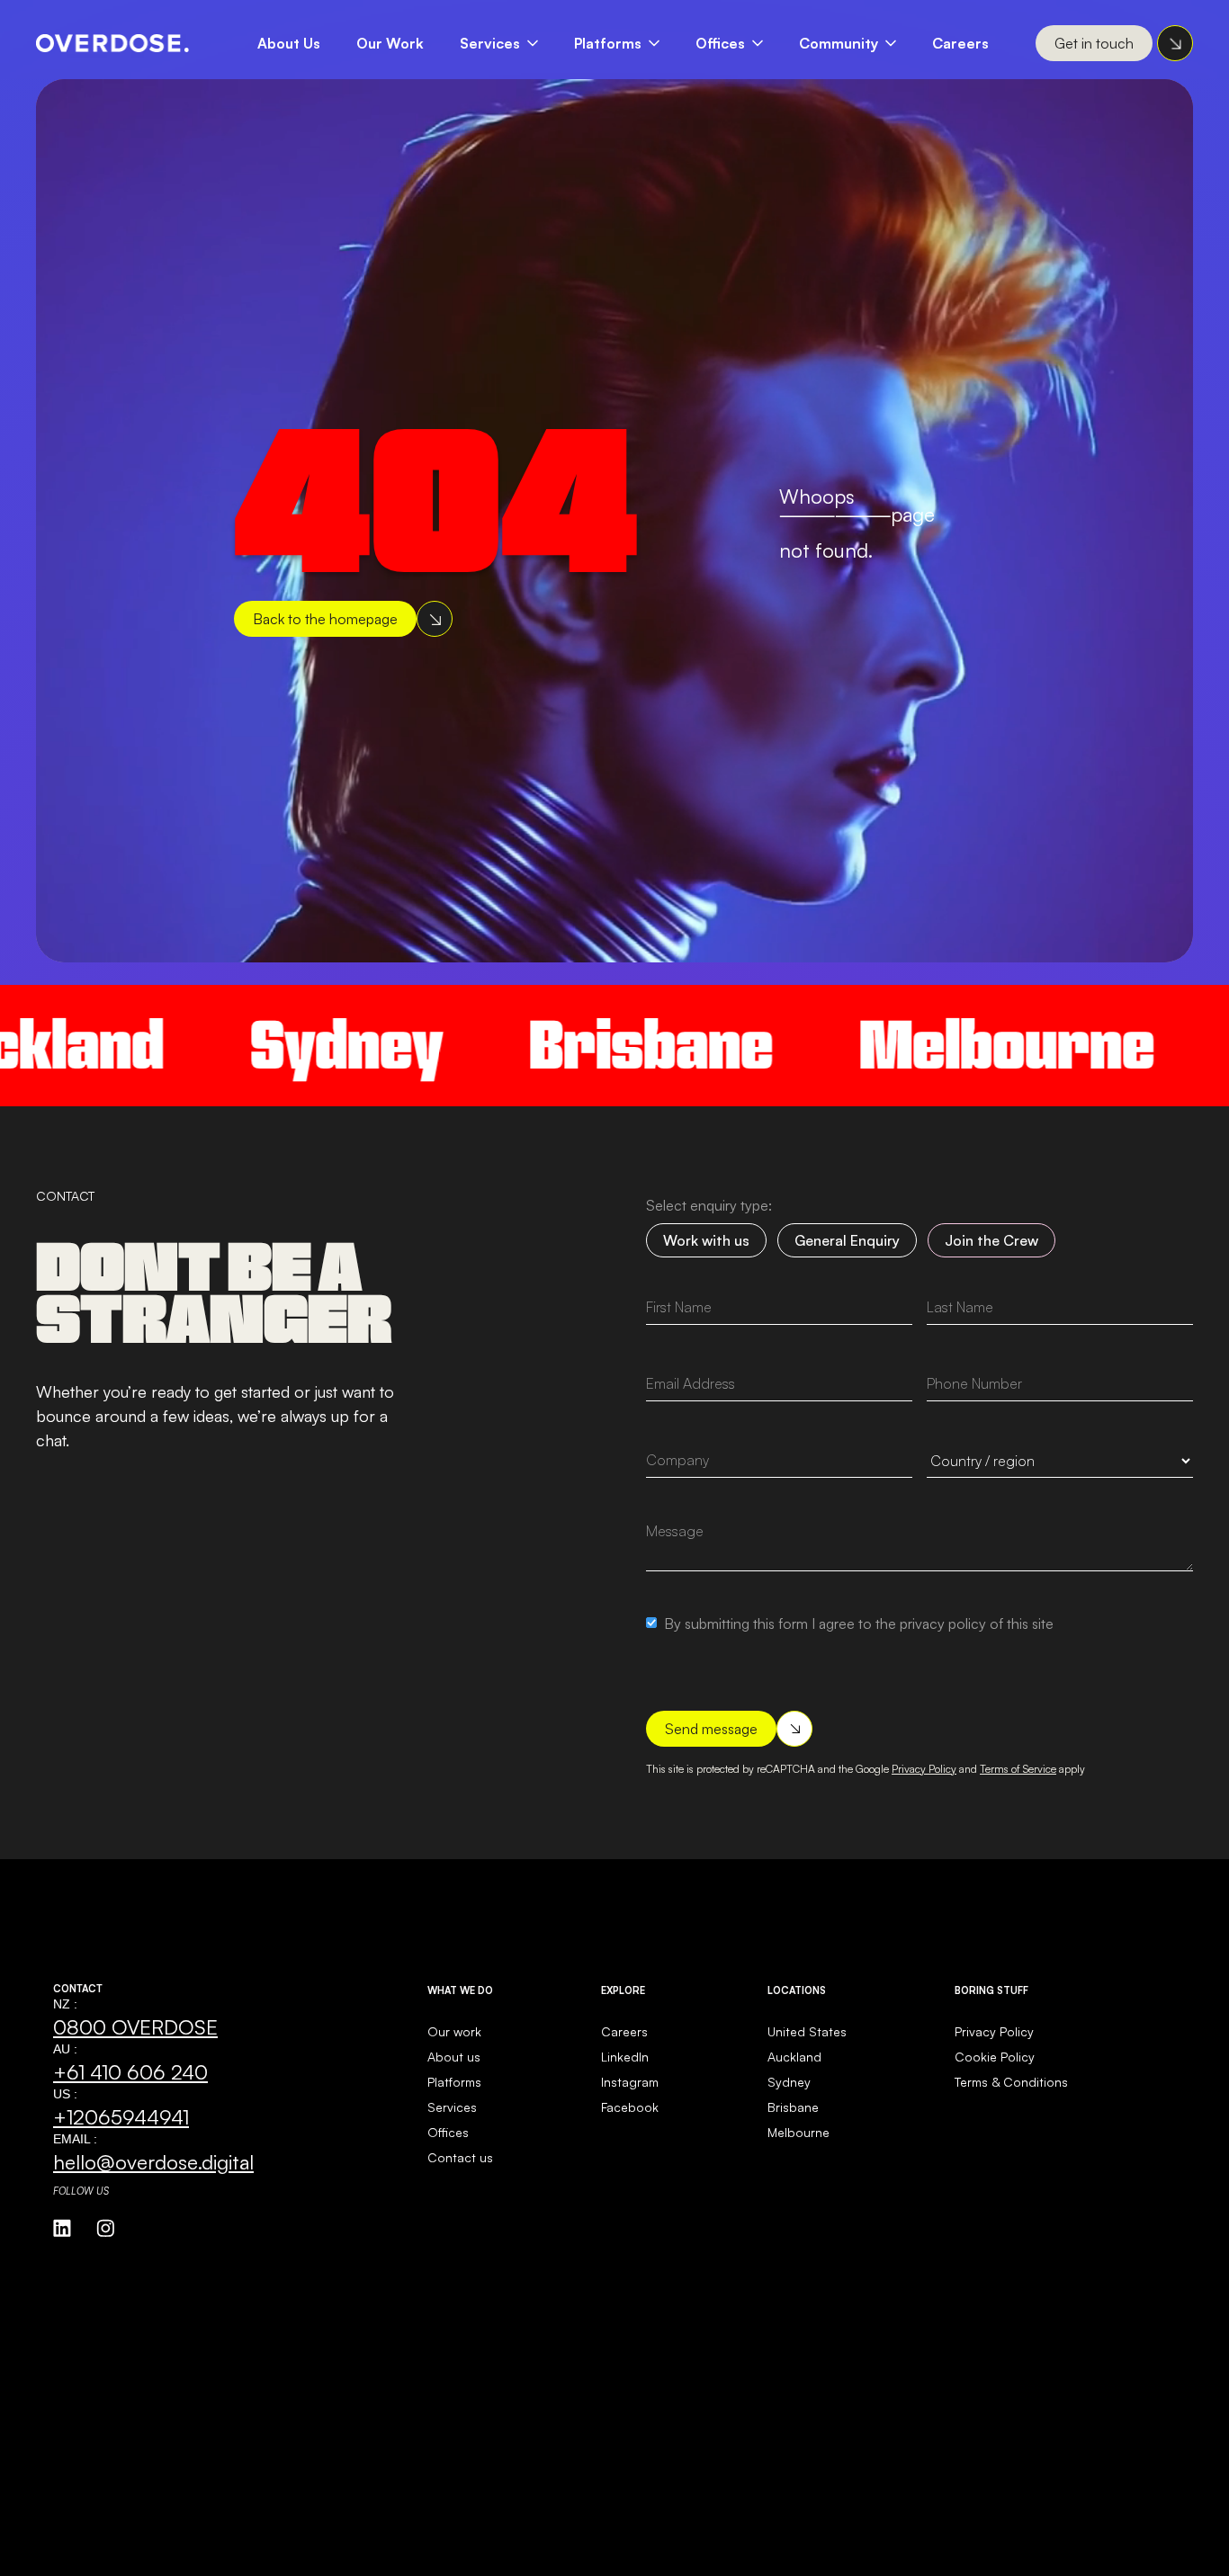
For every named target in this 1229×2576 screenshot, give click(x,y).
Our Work (390, 43)
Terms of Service (1018, 1769)
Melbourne (927, 1045)
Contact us (460, 2157)
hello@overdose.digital (153, 2161)
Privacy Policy (924, 1769)
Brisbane (571, 1045)
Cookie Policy (995, 2057)
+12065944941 (121, 2116)
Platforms (608, 43)
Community (839, 43)
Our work (454, 2031)
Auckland (794, 2057)
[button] (508, 43)
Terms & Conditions (1011, 2082)
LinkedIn (625, 2057)
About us (454, 2057)
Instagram (630, 2082)
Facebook (630, 2107)
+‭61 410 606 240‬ (130, 2071)
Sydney (266, 1045)
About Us (289, 43)
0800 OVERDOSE (135, 2026)
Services (490, 43)
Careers (960, 43)
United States (807, 2031)
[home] (112, 43)
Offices (720, 43)
